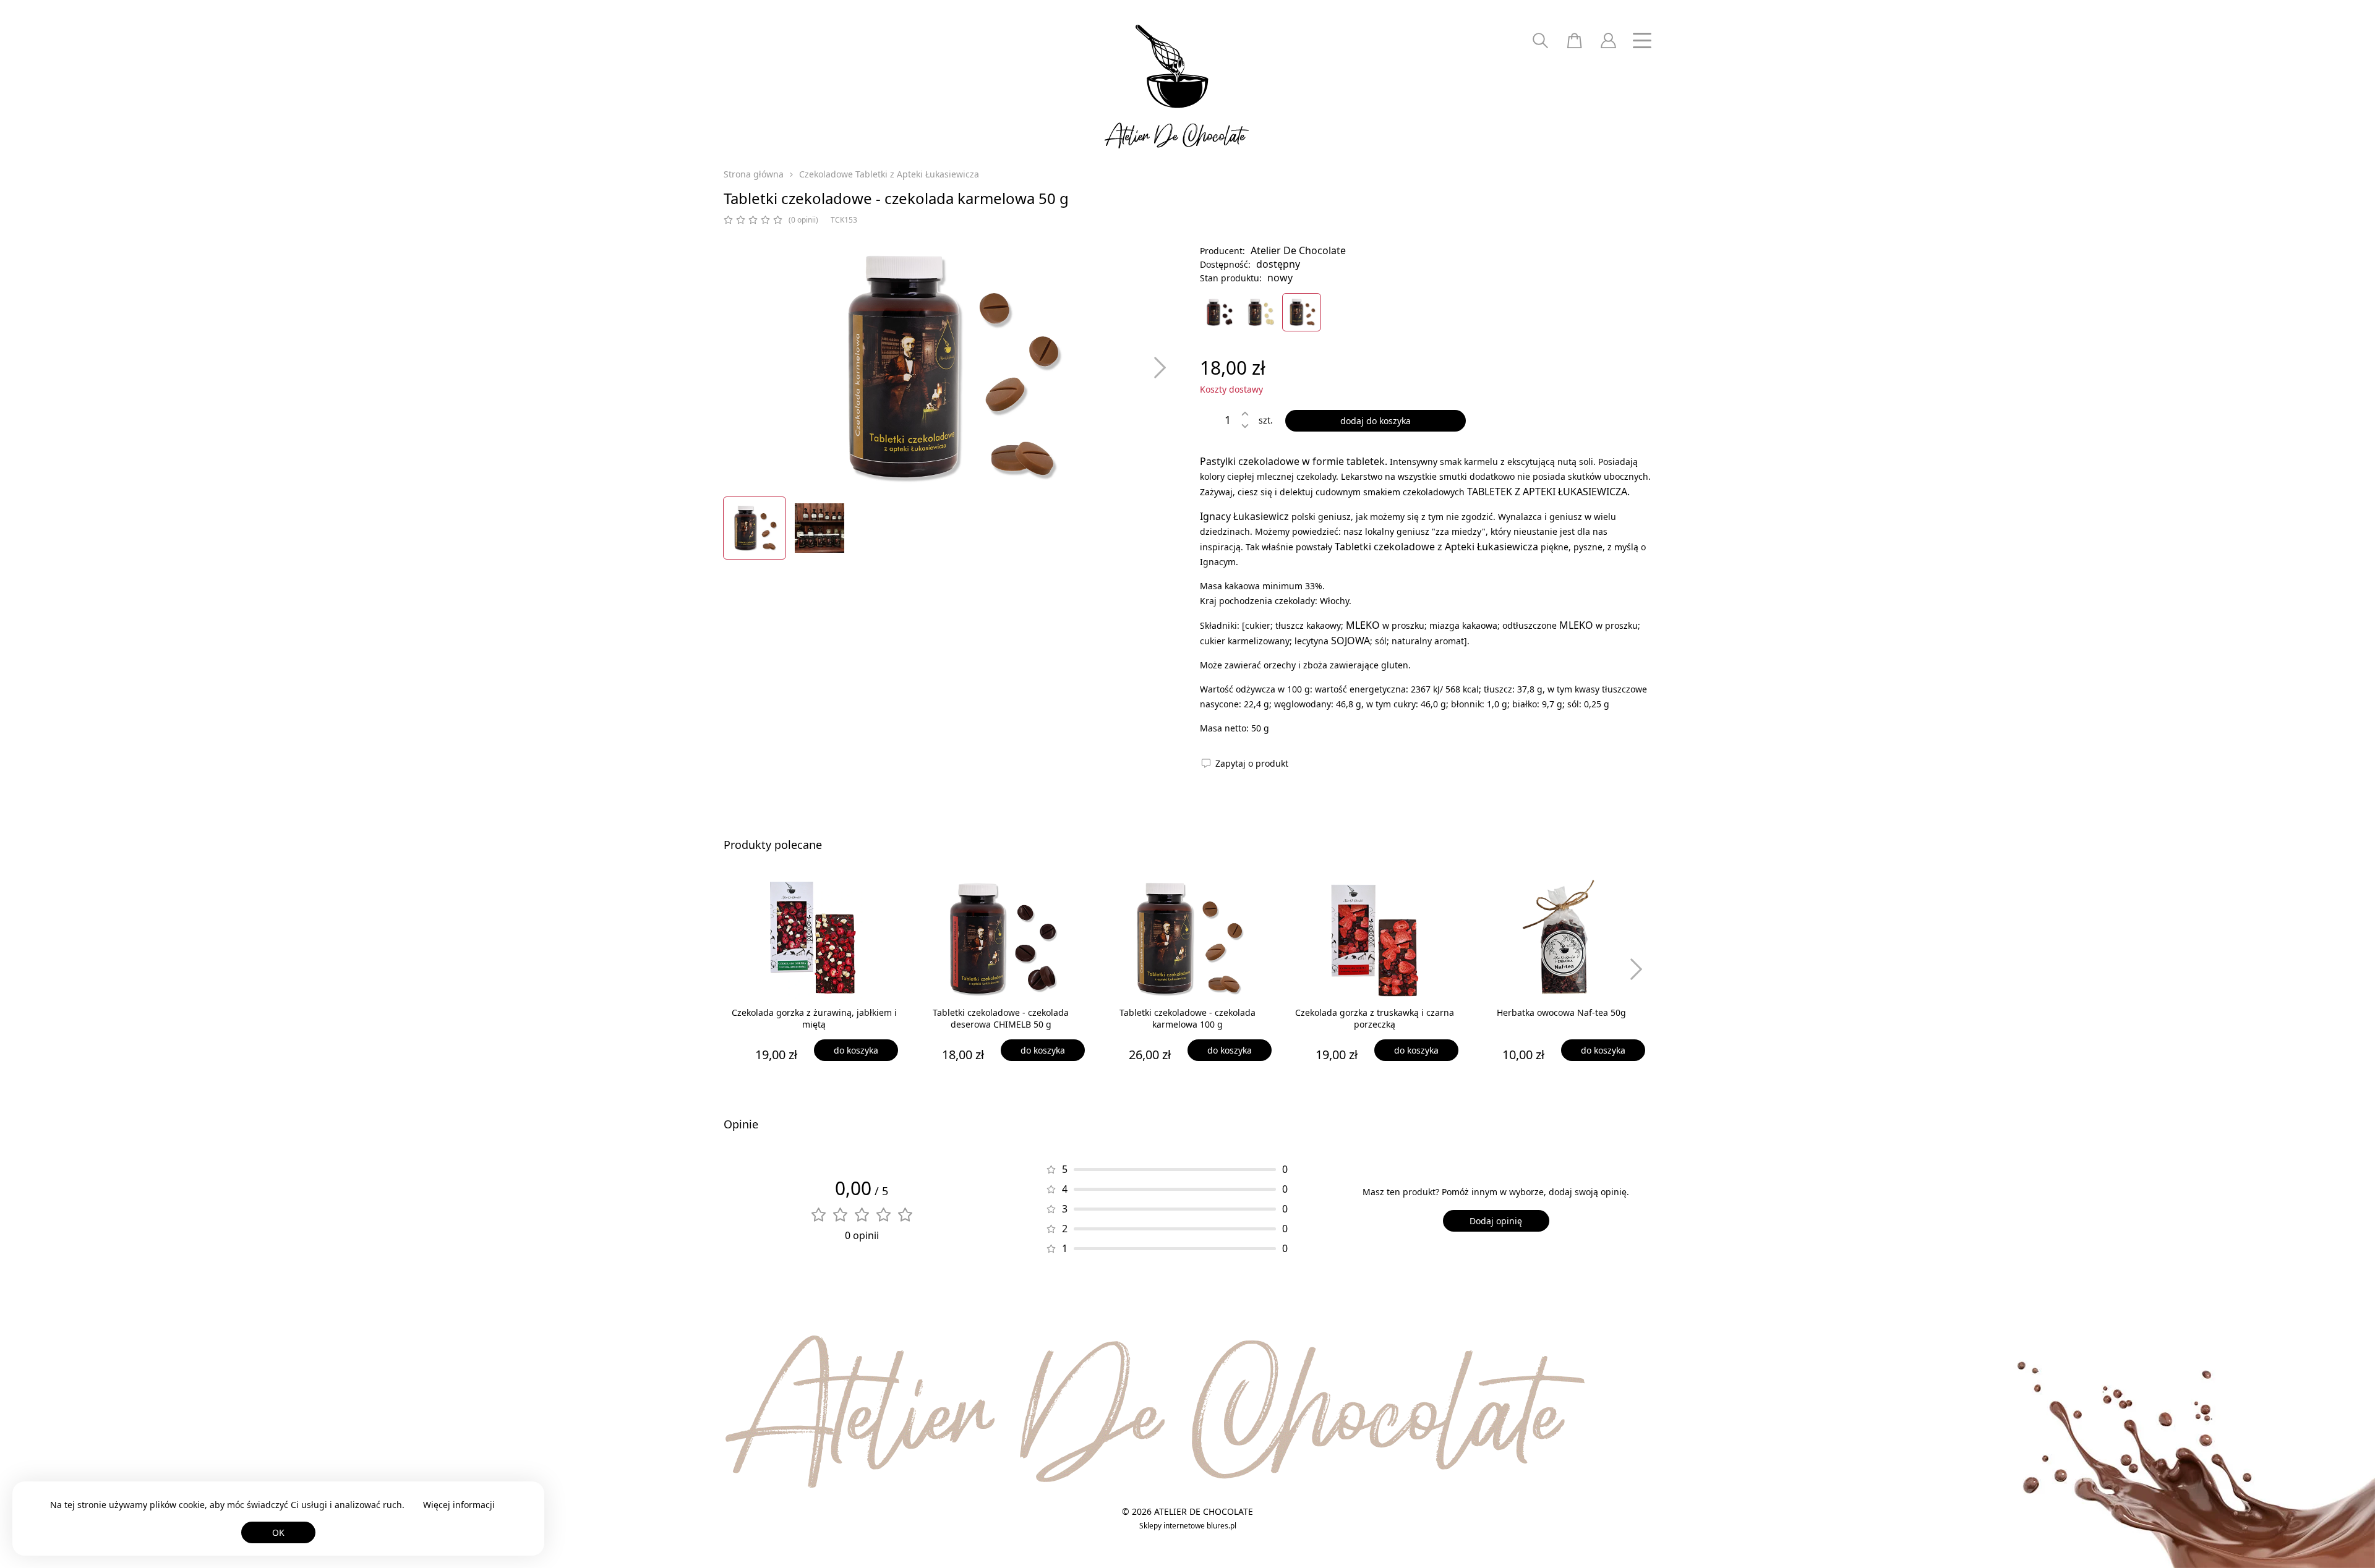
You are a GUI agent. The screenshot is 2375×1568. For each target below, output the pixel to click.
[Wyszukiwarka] (1540, 40)
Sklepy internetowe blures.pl (1188, 1526)
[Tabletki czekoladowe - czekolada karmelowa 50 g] (1302, 312)
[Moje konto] (1608, 40)
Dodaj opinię (1496, 1221)
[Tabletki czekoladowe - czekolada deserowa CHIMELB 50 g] (1219, 312)
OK (278, 1532)
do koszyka (856, 1050)
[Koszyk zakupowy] (1574, 40)
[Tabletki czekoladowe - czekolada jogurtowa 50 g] (1260, 312)
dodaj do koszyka (1376, 421)
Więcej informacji (459, 1505)
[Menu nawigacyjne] (1642, 40)
